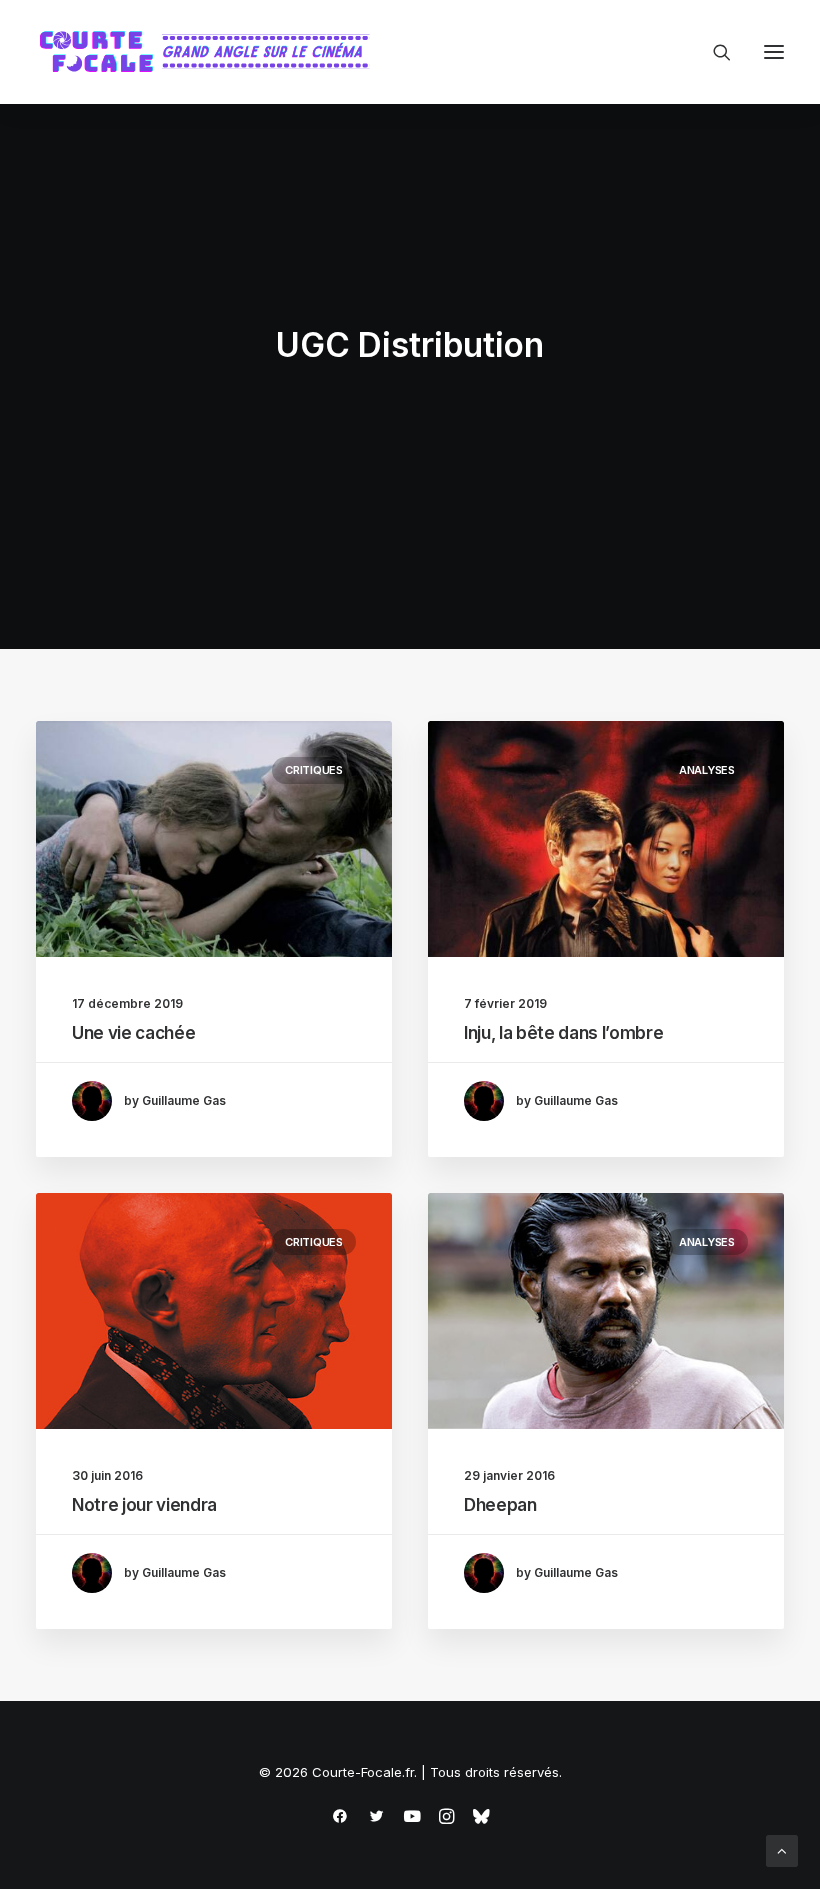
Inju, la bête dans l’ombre (563, 1033)
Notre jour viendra (144, 1505)
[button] (774, 52)
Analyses (707, 770)
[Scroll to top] (782, 1849)
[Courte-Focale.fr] (211, 52)
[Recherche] (713, 52)
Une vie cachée (133, 1033)
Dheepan (500, 1505)
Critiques (314, 770)
